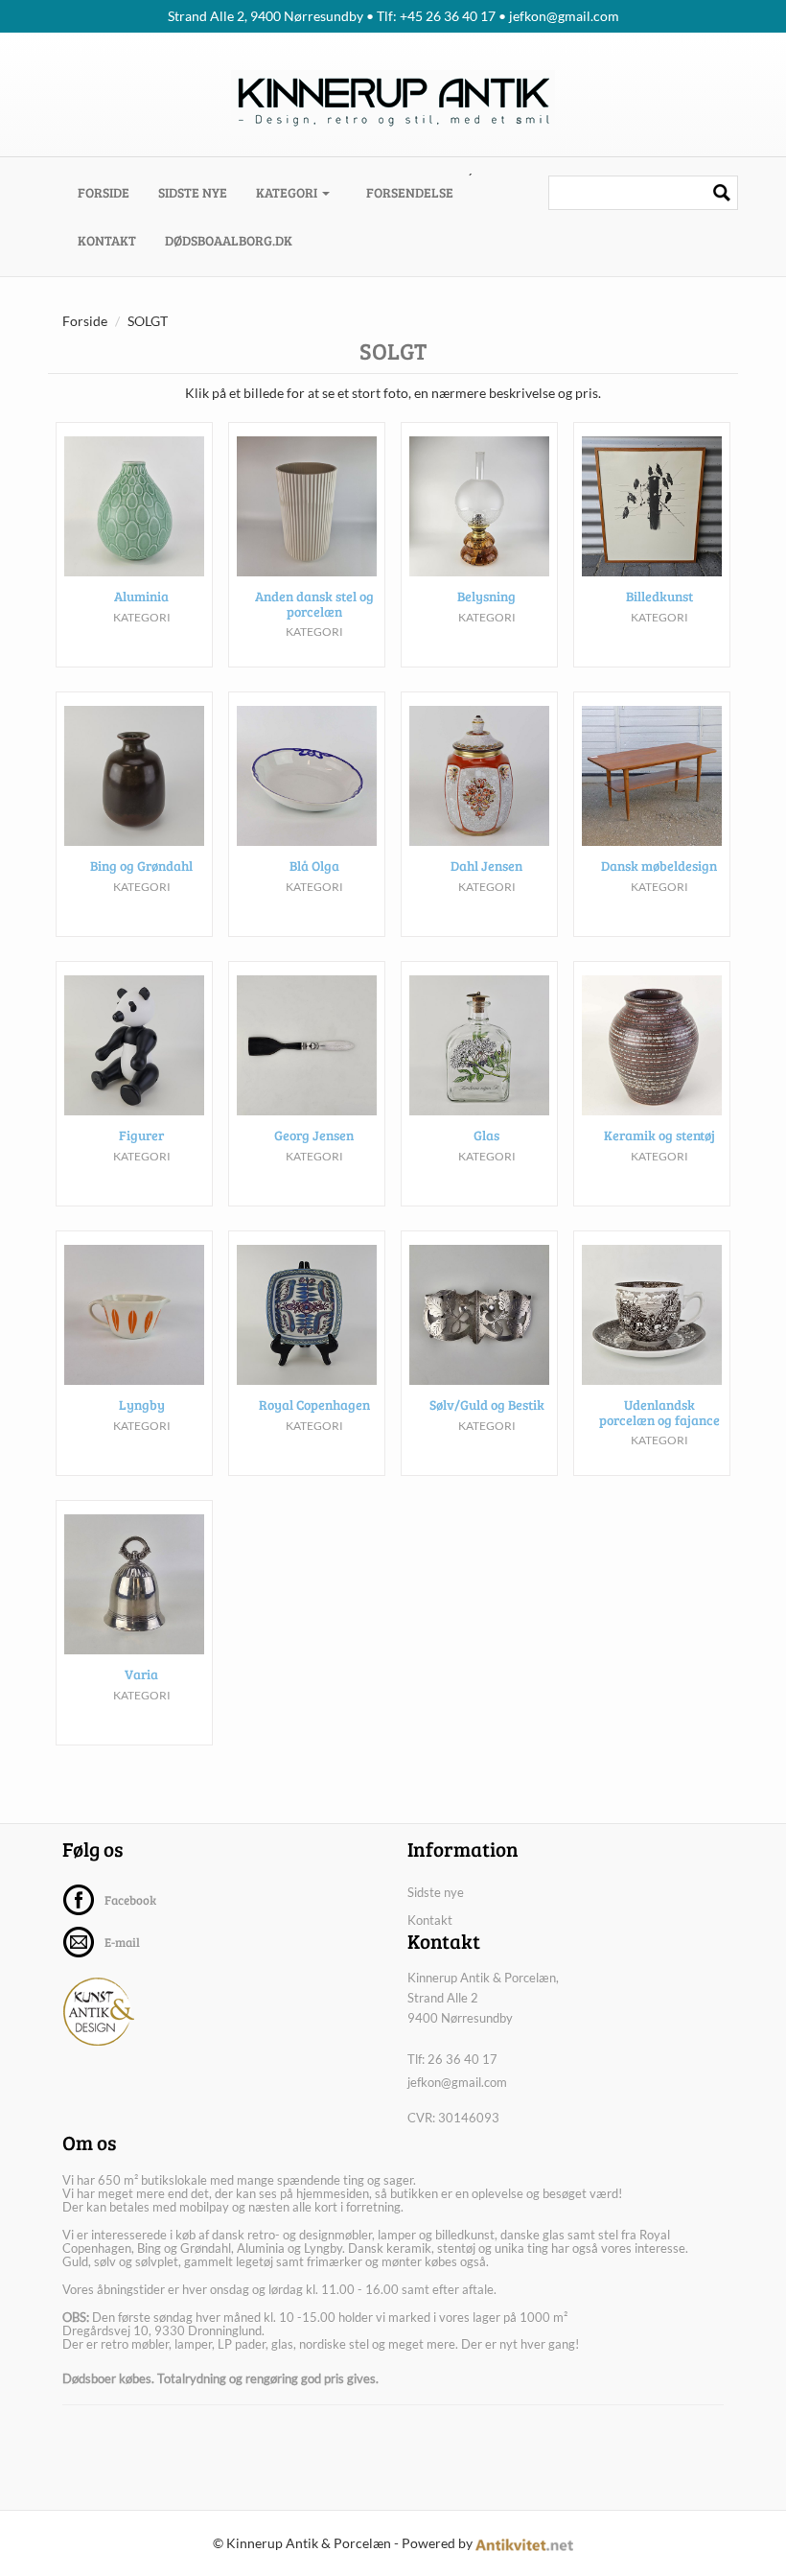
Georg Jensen (314, 1135)
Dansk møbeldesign (659, 866)
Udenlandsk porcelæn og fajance (659, 1412)
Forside (111, 192)
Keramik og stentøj (659, 1135)
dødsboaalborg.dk (229, 240)
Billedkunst (659, 596)
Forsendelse (410, 192)
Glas (486, 1135)
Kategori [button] (288, 192)
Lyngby (142, 1405)
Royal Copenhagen (314, 1405)
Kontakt (107, 240)
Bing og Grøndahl (141, 866)
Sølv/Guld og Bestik (487, 1405)
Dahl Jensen (486, 866)
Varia (141, 1674)
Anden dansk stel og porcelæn (314, 603)
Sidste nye (193, 192)
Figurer (141, 1135)
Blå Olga (314, 866)
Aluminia (141, 596)
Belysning (486, 596)
